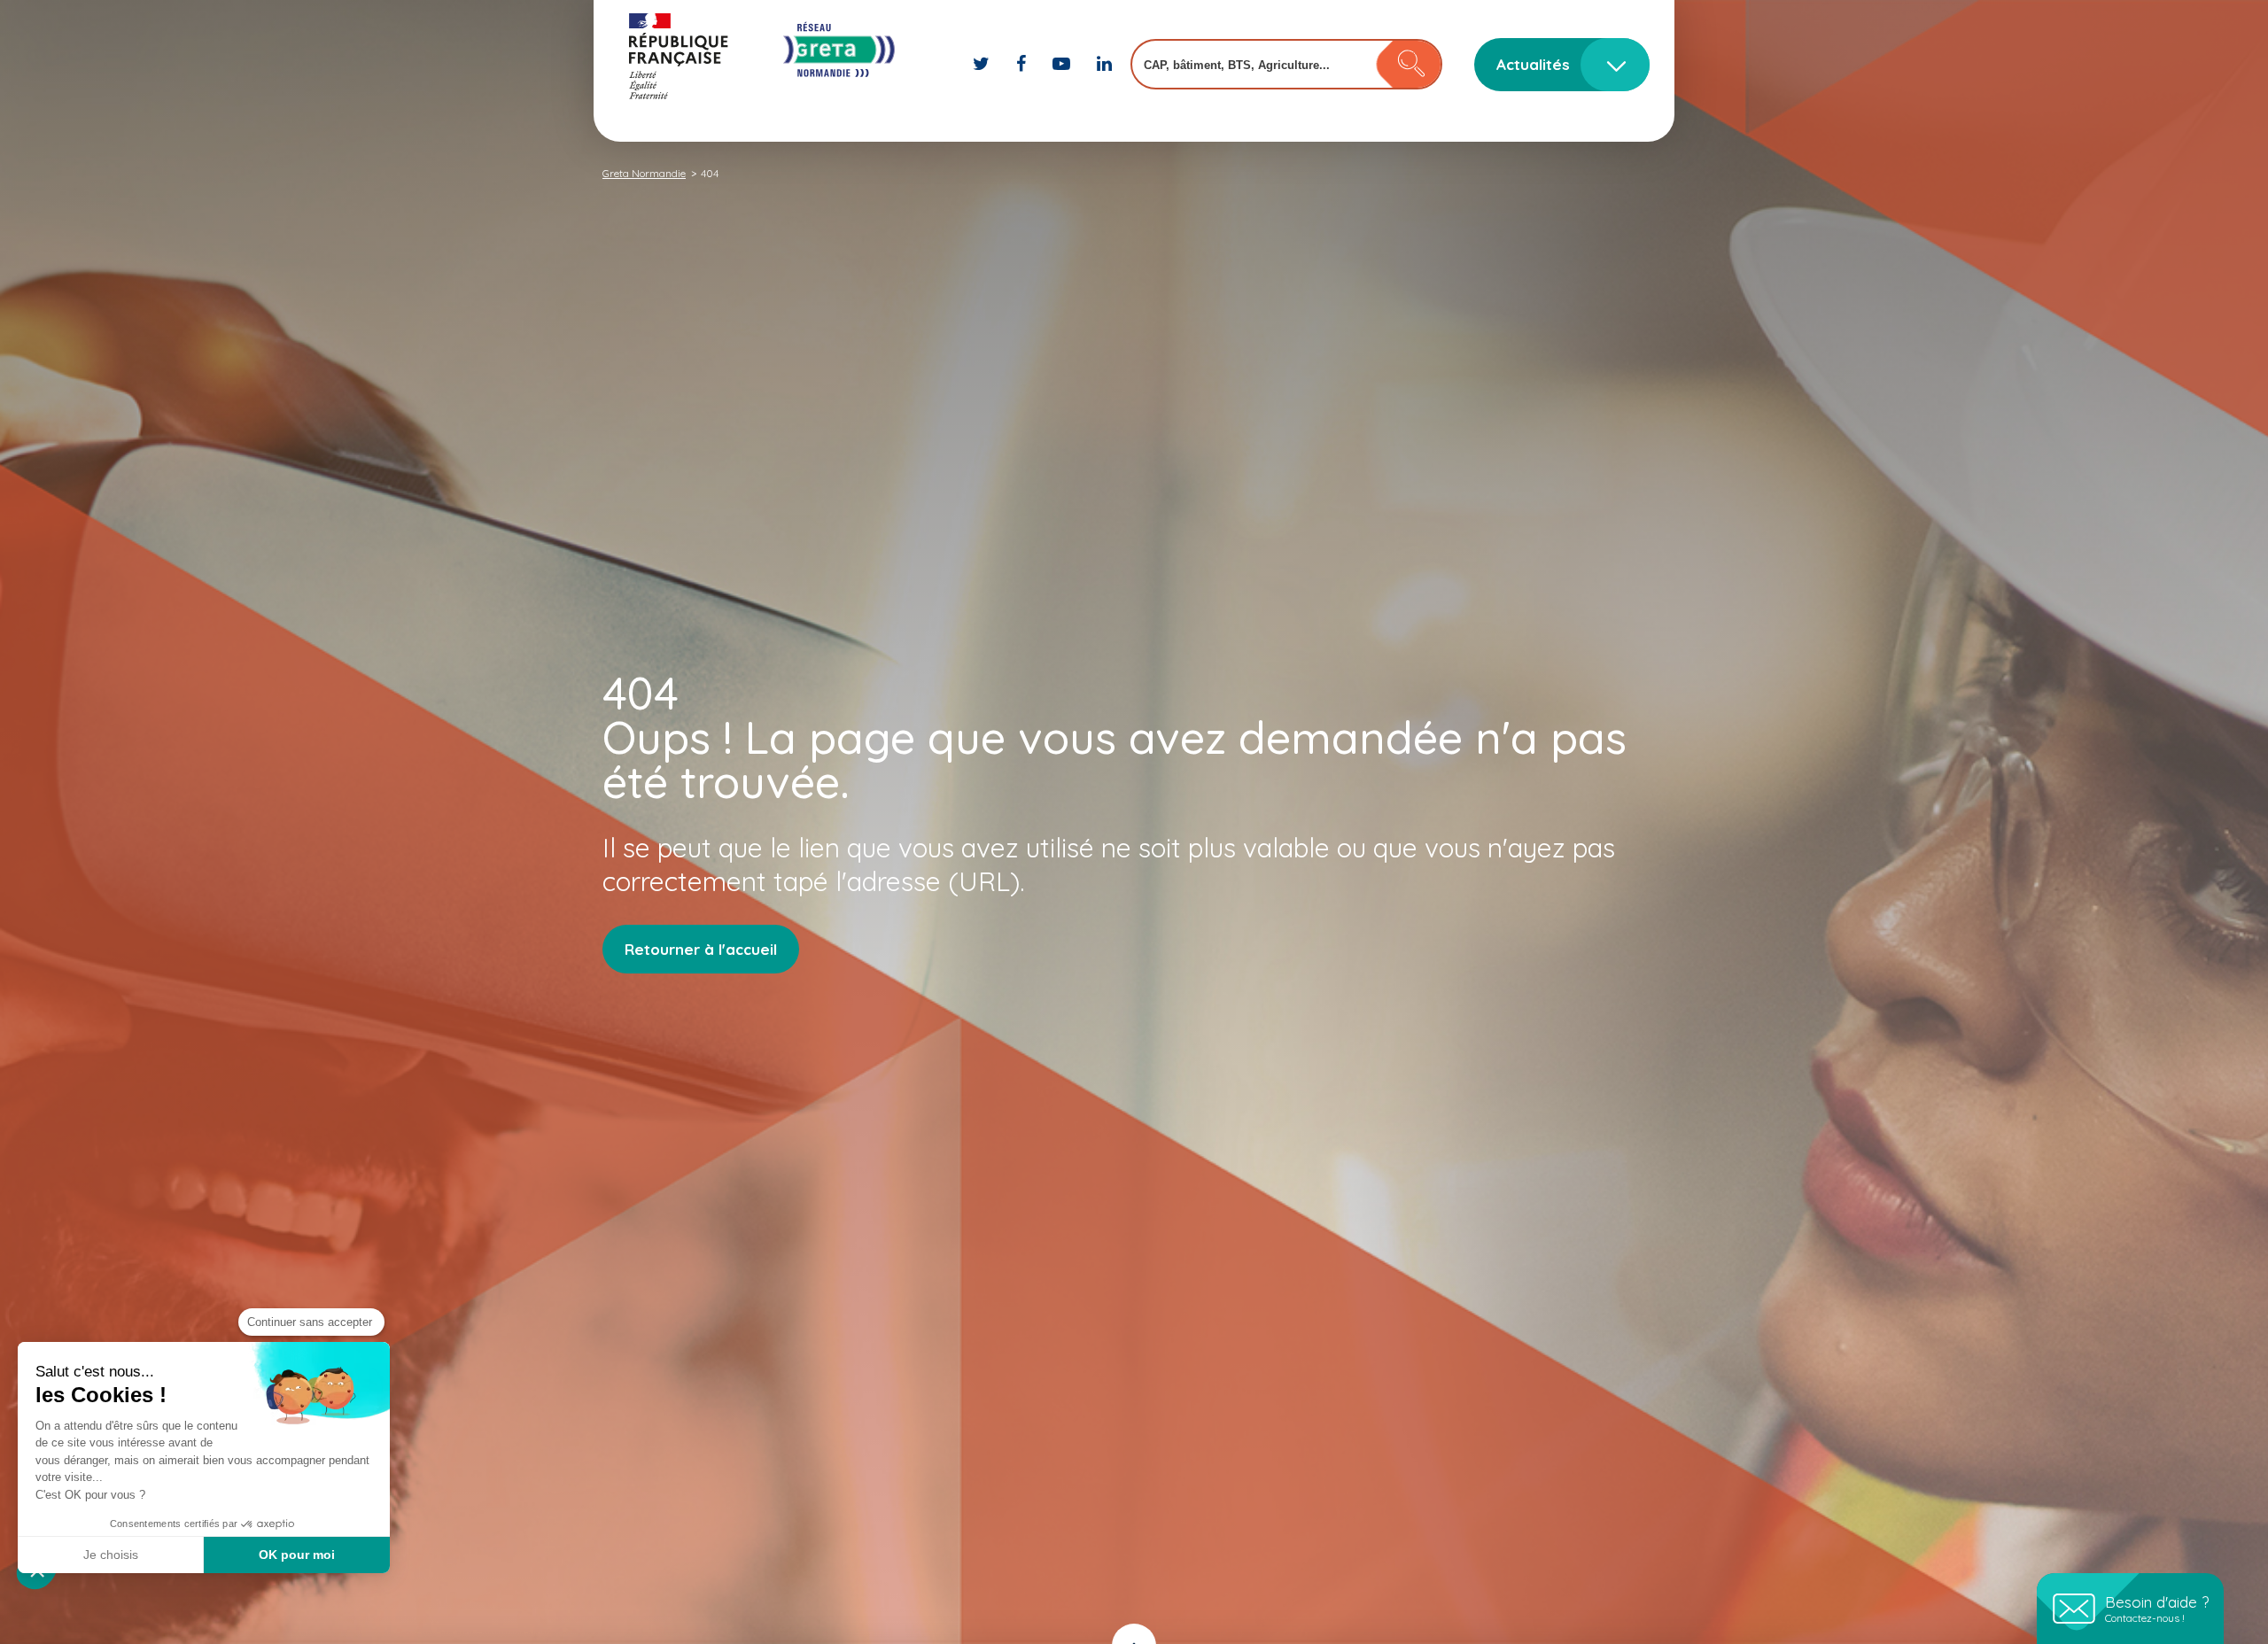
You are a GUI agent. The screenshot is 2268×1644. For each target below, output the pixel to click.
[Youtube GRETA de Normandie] (1064, 63)
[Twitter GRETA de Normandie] (983, 63)
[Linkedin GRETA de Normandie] (1104, 63)
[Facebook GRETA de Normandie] (1023, 63)
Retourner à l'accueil (701, 949)
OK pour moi (297, 1555)
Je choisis (111, 1555)
